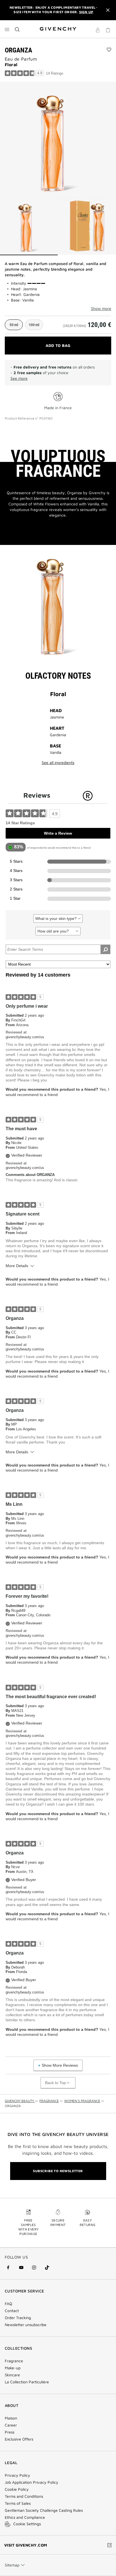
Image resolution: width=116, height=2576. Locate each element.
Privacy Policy (17, 2475)
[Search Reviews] (105, 949)
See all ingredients (58, 763)
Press (10, 2432)
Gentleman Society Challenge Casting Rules (44, 2510)
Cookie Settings (27, 2524)
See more (19, 378)
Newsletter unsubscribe (26, 2325)
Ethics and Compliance (25, 2517)
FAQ (8, 2304)
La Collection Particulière (27, 2382)
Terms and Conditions (24, 2496)
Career (11, 2425)
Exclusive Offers (19, 2439)
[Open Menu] (7, 29)
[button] (98, 31)
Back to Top (55, 2083)
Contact (12, 2311)
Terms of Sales (18, 2503)
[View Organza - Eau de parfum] (29, 226)
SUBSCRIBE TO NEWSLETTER (58, 2171)
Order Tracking (18, 2318)
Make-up (13, 2368)
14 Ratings (55, 73)
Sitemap (12, 2565)
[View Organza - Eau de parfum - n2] (87, 226)
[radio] (14, 325)
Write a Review (58, 833)
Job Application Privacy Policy (32, 2482)
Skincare (12, 2375)
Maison (11, 2418)
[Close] (108, 10)
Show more (101, 309)
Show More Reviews (60, 2065)
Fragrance (14, 2361)
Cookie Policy (17, 2489)
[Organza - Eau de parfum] (58, 139)
